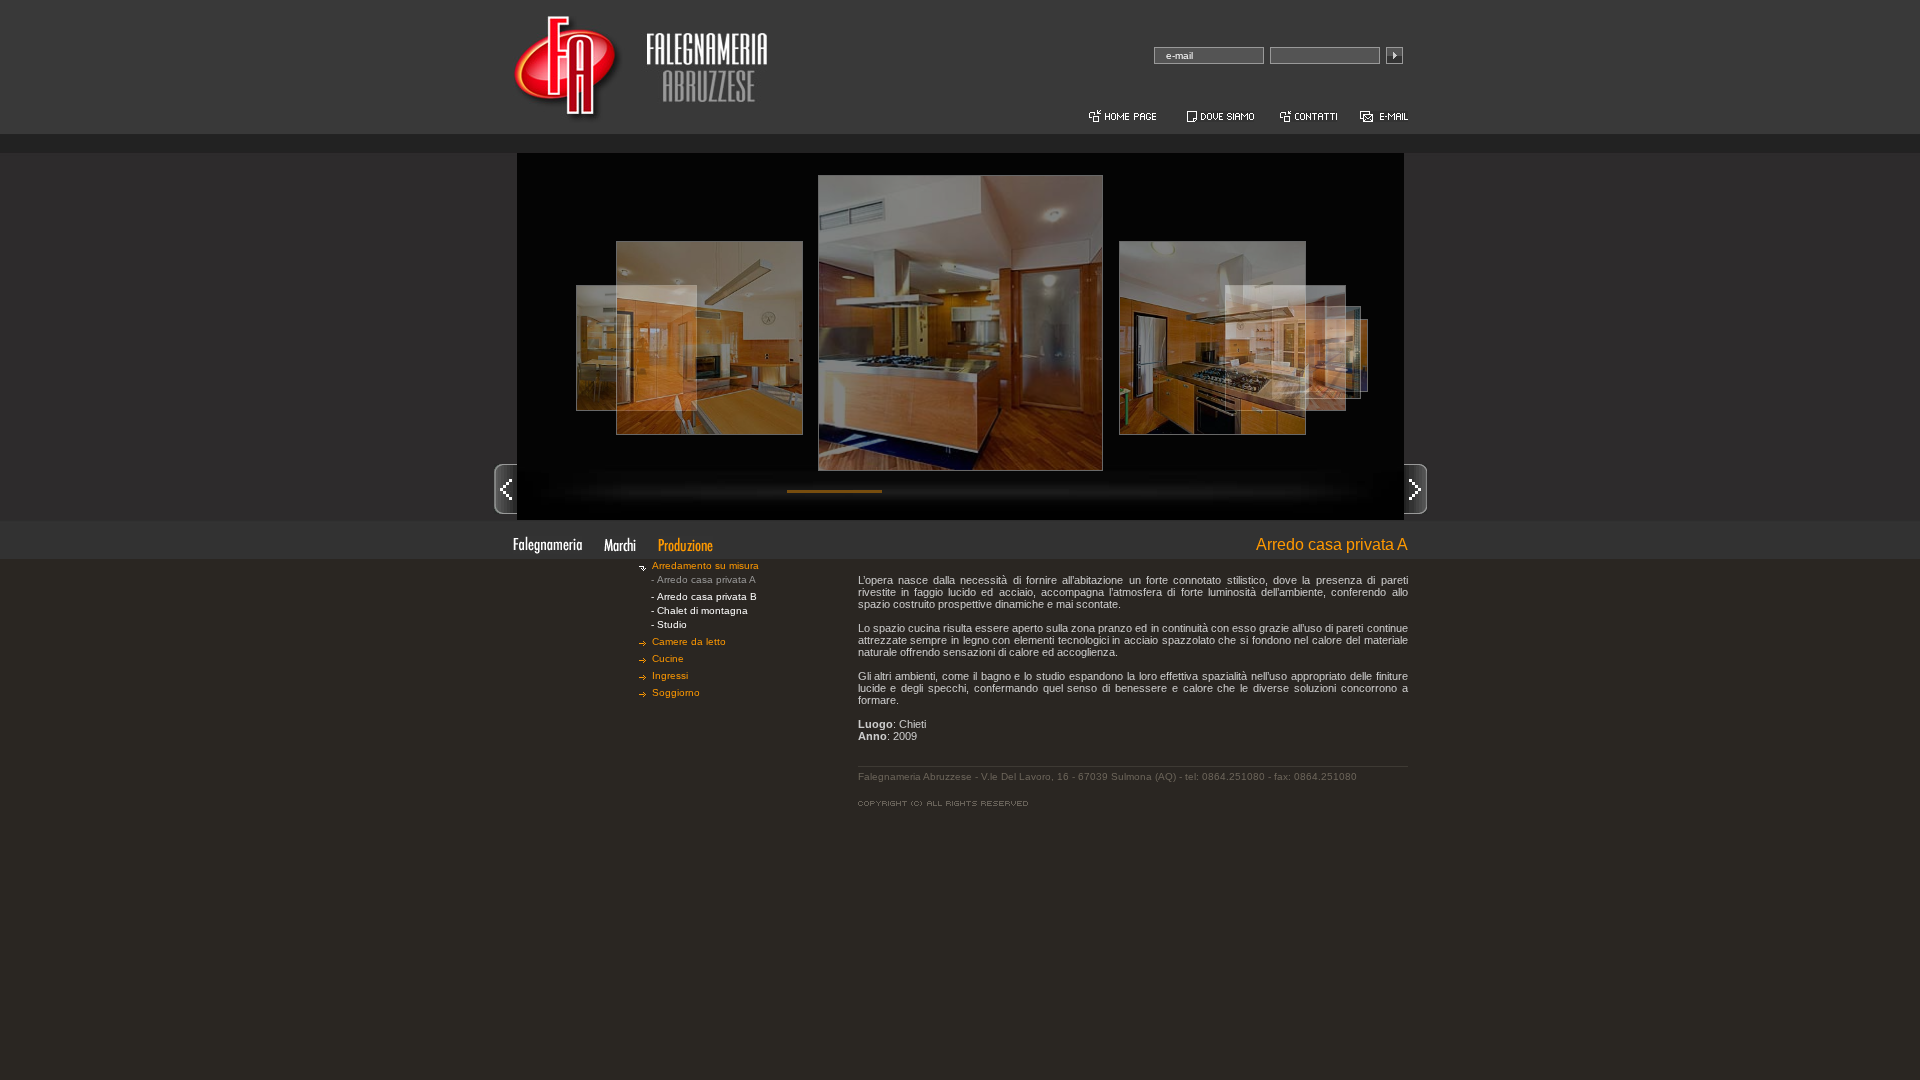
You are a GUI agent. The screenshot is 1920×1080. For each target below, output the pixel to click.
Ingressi (673, 675)
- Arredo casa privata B (704, 596)
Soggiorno (679, 692)
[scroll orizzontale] (835, 491)
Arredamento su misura (708, 565)
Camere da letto (692, 641)
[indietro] (505, 489)
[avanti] (1415, 489)
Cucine (671, 658)
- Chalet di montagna (699, 610)
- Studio (669, 624)
